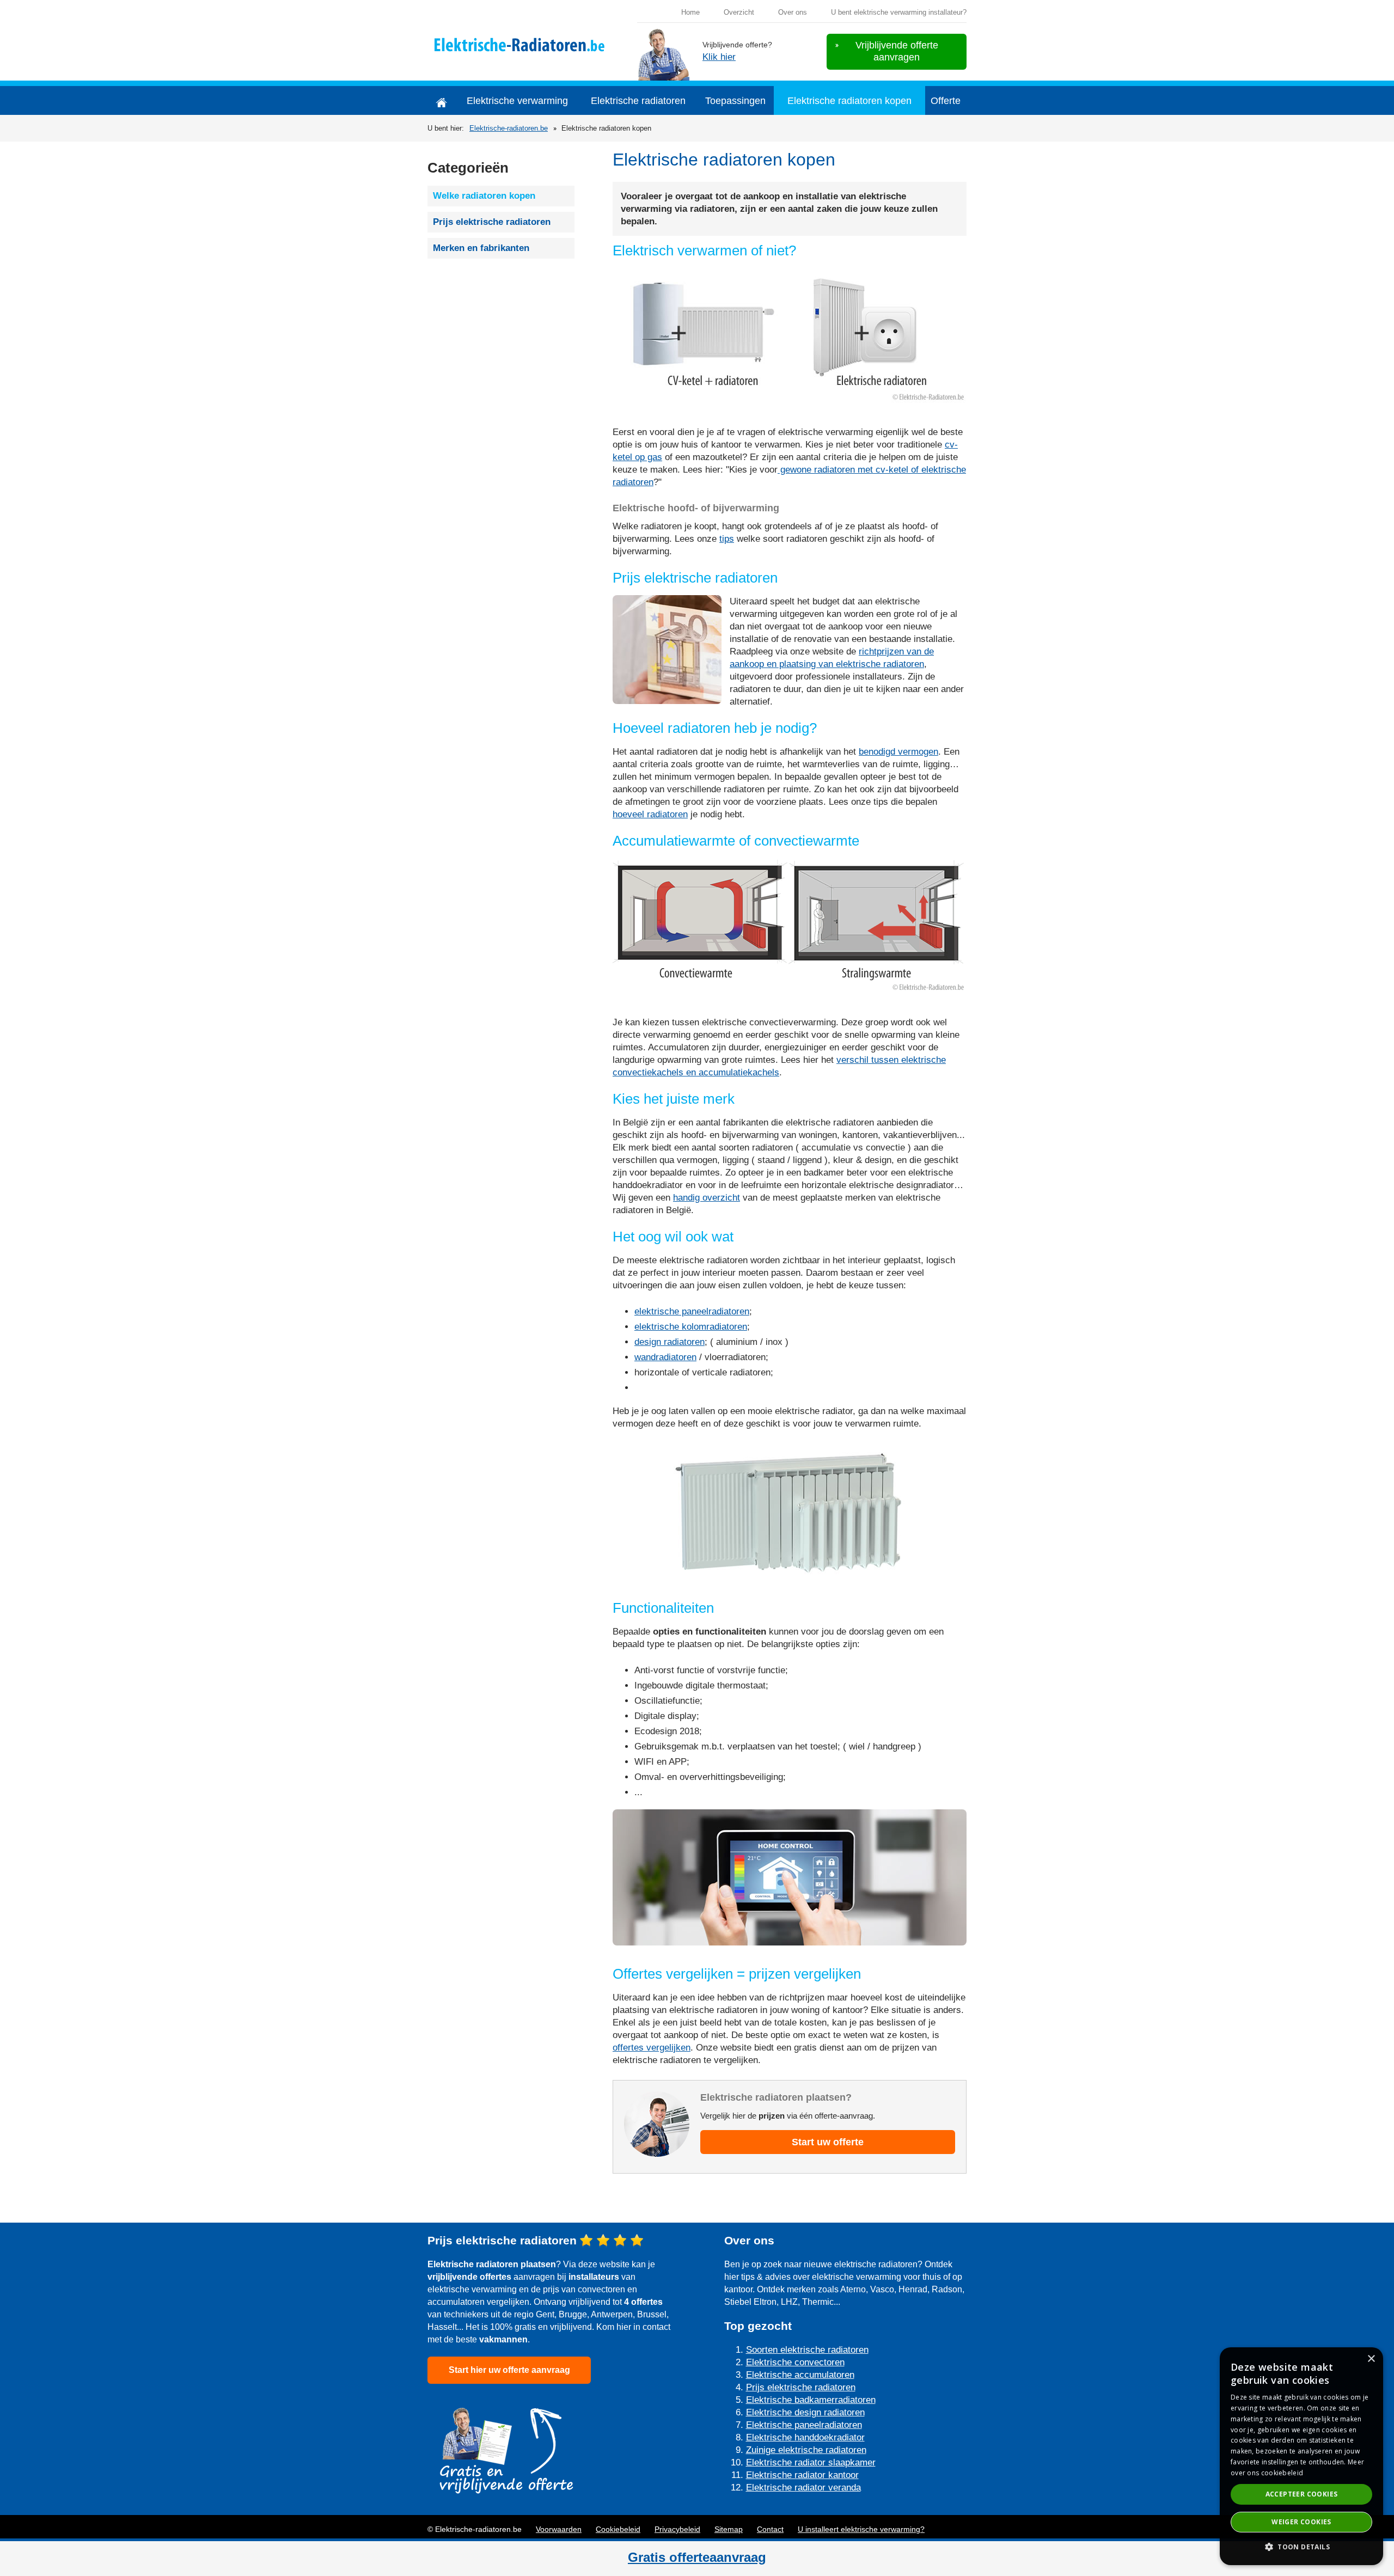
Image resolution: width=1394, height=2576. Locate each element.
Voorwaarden (559, 2529)
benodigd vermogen (898, 752)
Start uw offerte (828, 2142)
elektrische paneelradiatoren (692, 1311)
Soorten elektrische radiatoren (807, 2350)
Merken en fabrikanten (481, 248)
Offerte (946, 101)
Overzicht (739, 12)
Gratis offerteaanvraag (697, 2557)
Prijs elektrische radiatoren (492, 222)
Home (690, 12)
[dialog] (1301, 2456)
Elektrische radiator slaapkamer (811, 2462)
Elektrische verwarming (517, 101)
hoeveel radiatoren (650, 814)
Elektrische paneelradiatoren (804, 2425)
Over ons (793, 12)
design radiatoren (670, 1342)
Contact (770, 2529)
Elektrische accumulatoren (800, 2375)
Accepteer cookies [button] (1302, 2494)
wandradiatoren (665, 1357)
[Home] (441, 100)
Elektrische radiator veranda (803, 2488)
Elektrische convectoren (795, 2362)
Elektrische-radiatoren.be (509, 128)
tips (727, 539)
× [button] (1371, 2359)
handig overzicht (707, 1198)
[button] (1301, 2547)
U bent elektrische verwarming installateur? (899, 12)
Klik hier (719, 57)
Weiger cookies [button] (1301, 2522)
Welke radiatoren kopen (484, 196)
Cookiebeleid (618, 2529)
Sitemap (729, 2529)
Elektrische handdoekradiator (805, 2437)
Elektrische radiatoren (638, 101)
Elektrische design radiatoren (805, 2412)
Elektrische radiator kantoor (802, 2475)
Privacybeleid (677, 2529)
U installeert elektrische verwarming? (861, 2529)
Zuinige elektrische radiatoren (806, 2450)
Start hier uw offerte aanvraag (509, 2370)
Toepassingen (735, 101)
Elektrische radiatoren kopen (849, 101)
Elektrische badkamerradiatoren (811, 2400)
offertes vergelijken (652, 2048)
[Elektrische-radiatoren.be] (518, 44)
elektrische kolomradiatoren (691, 1327)
